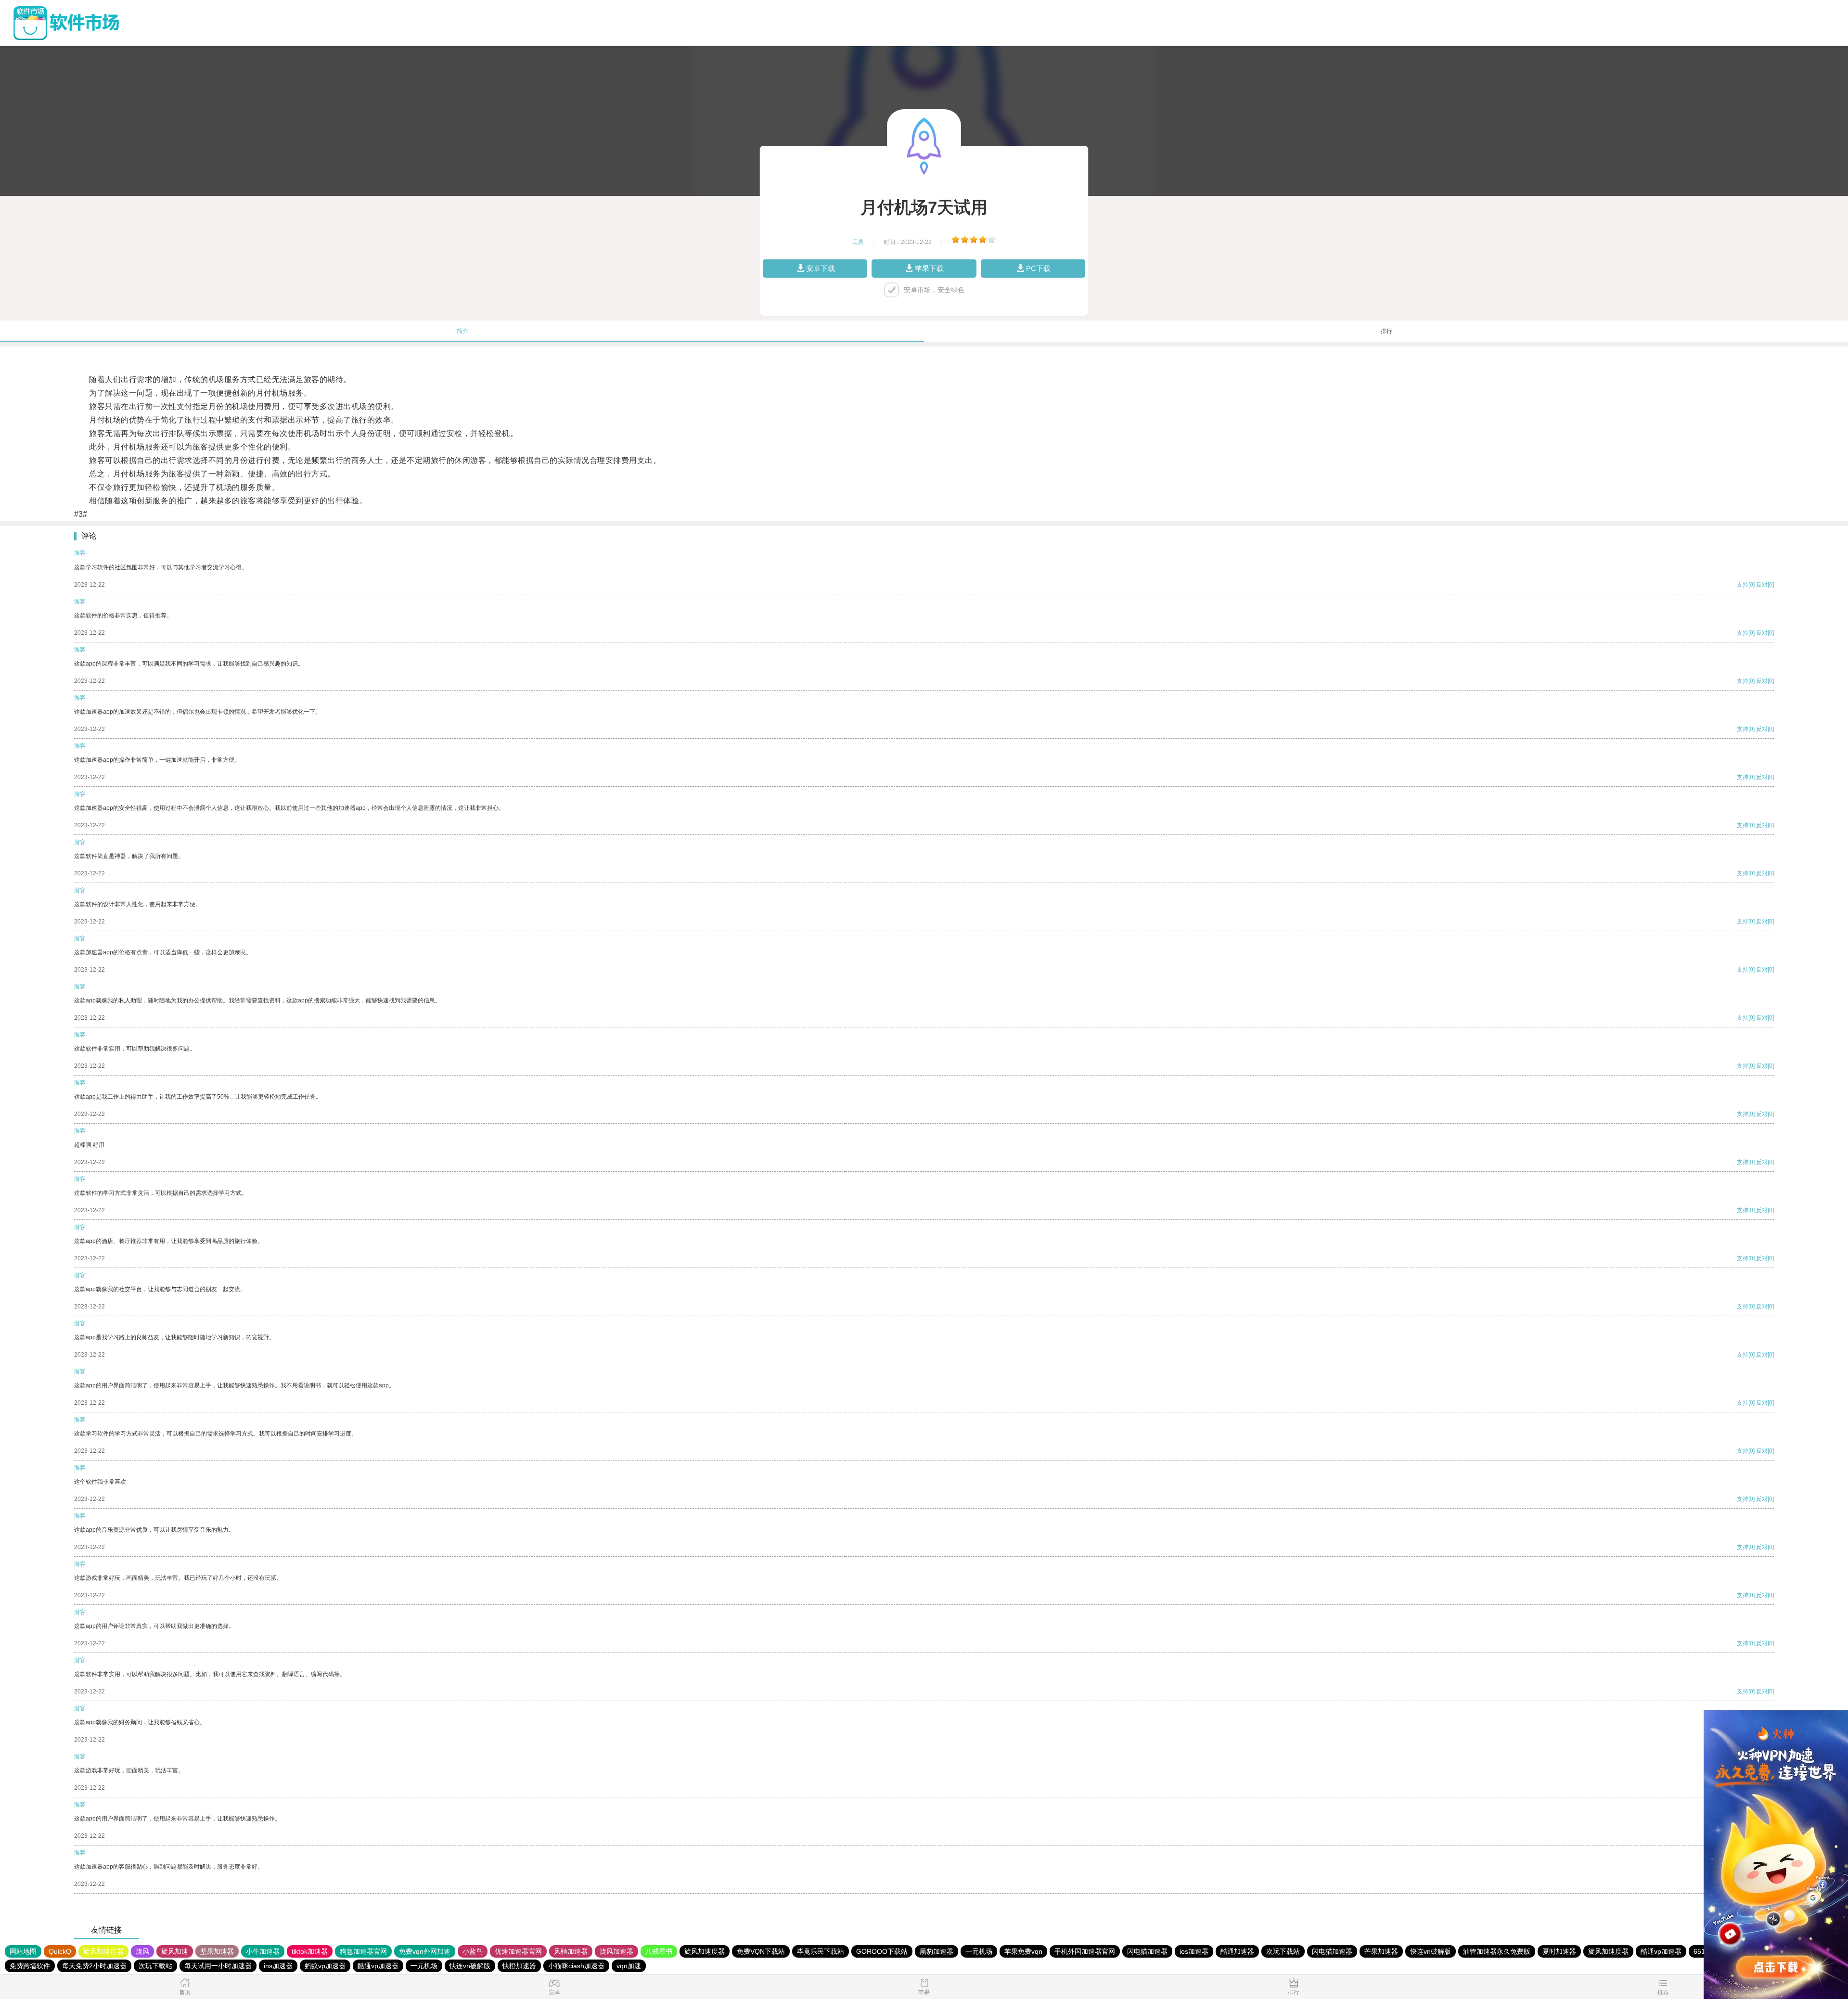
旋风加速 (175, 1951)
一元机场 (979, 1951)
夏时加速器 (1559, 1951)
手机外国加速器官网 (1085, 1951)
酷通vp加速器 (1661, 1951)
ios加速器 (1194, 1951)
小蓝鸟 (473, 1951)
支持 (1743, 585)
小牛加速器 (263, 1951)
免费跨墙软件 (30, 1966)
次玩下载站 (1283, 1951)
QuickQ (60, 1951)
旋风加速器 (616, 1951)
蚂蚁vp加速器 (325, 1966)
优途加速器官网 (518, 1951)
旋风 (142, 1951)
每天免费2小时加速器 (94, 1966)
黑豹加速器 (937, 1951)
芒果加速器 (1381, 1951)
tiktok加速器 (310, 1951)
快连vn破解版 (1431, 1951)
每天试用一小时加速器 (218, 1966)
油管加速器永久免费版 (1497, 1951)
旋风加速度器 (103, 1951)
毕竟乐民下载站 (821, 1951)
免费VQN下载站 (761, 1951)
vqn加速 (629, 1966)
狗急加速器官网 (363, 1951)
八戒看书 (659, 1951)
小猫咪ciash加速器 (576, 1966)
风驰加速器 (571, 1951)
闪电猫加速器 (1147, 1951)
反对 (1762, 585)
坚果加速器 (217, 1951)
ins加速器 (278, 1966)
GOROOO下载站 (882, 1951)
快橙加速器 (519, 1966)
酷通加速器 (1237, 1951)
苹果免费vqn (1023, 1951)
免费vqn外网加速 (425, 1951)
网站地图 (23, 1951)
